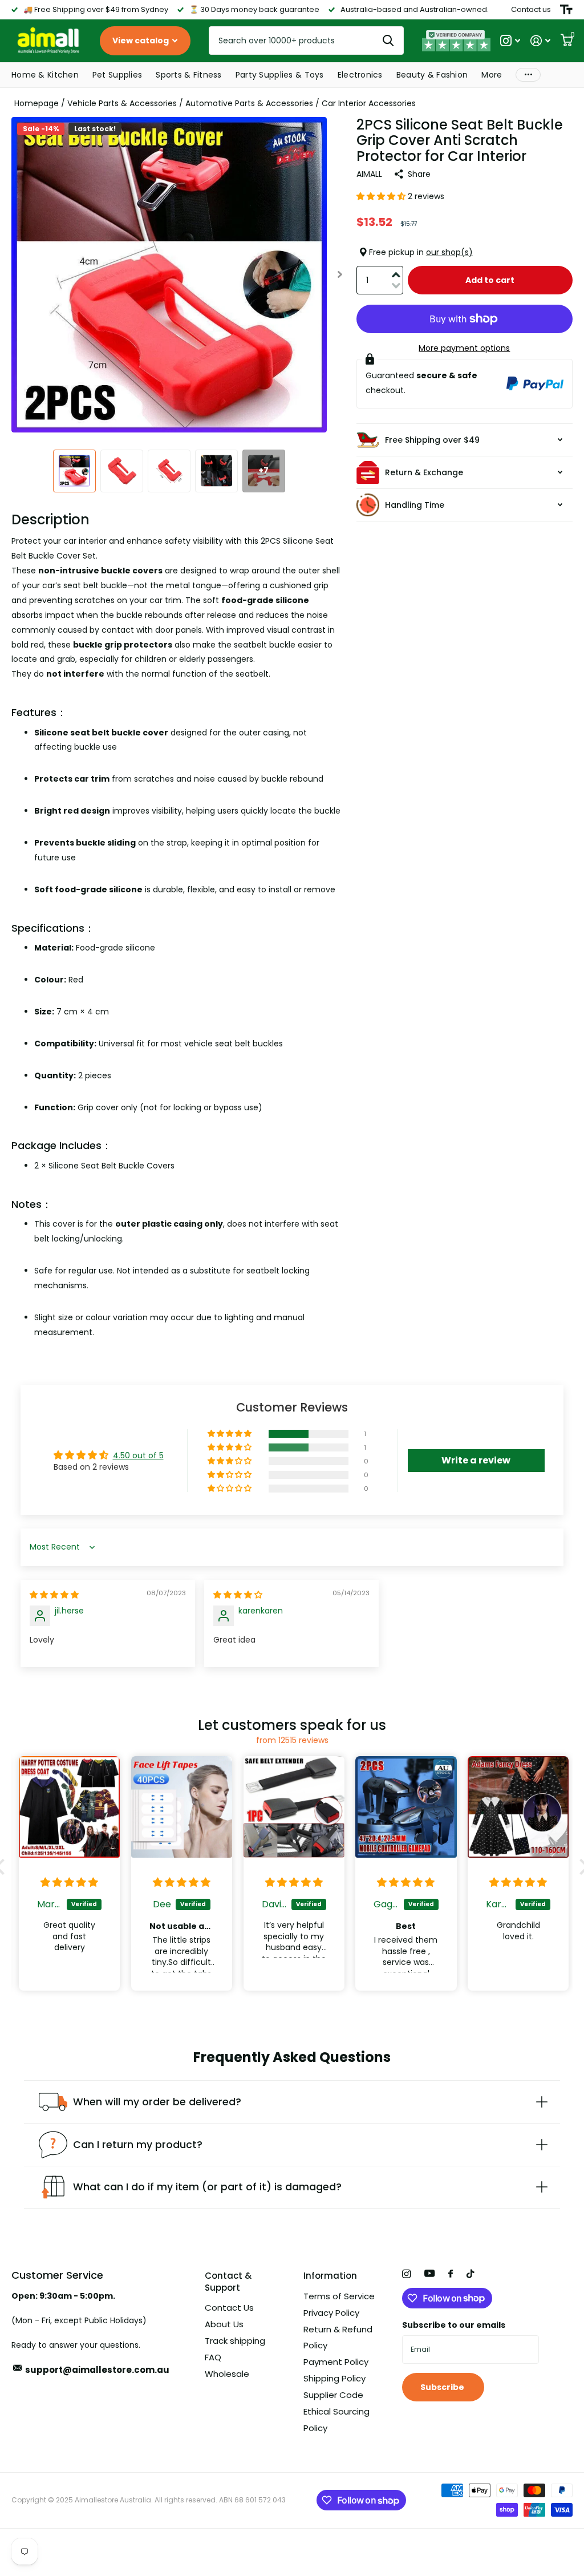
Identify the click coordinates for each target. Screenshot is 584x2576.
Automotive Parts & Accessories (249, 103)
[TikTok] (471, 2274)
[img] (54, 1595)
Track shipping (235, 2341)
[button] (340, 275)
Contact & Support (228, 2282)
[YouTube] (429, 2274)
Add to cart (490, 280)
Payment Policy (336, 2362)
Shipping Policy (334, 2378)
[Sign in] (540, 41)
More (528, 75)
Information (330, 2276)
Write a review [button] (476, 1460)
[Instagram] (406, 2274)
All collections (45, 76)
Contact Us (229, 2308)
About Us (224, 2324)
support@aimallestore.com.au (97, 2370)
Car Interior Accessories (369, 103)
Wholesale (227, 2374)
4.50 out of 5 (138, 1455)
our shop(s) (449, 252)
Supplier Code (333, 2395)
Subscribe (443, 2387)
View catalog (141, 41)
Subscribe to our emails (454, 2325)
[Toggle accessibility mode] (566, 10)
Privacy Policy (331, 2313)
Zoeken (388, 41)
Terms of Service (339, 2296)
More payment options (464, 348)
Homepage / (41, 103)
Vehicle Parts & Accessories (122, 103)
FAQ (213, 2357)
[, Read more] (510, 41)
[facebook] (451, 2274)
